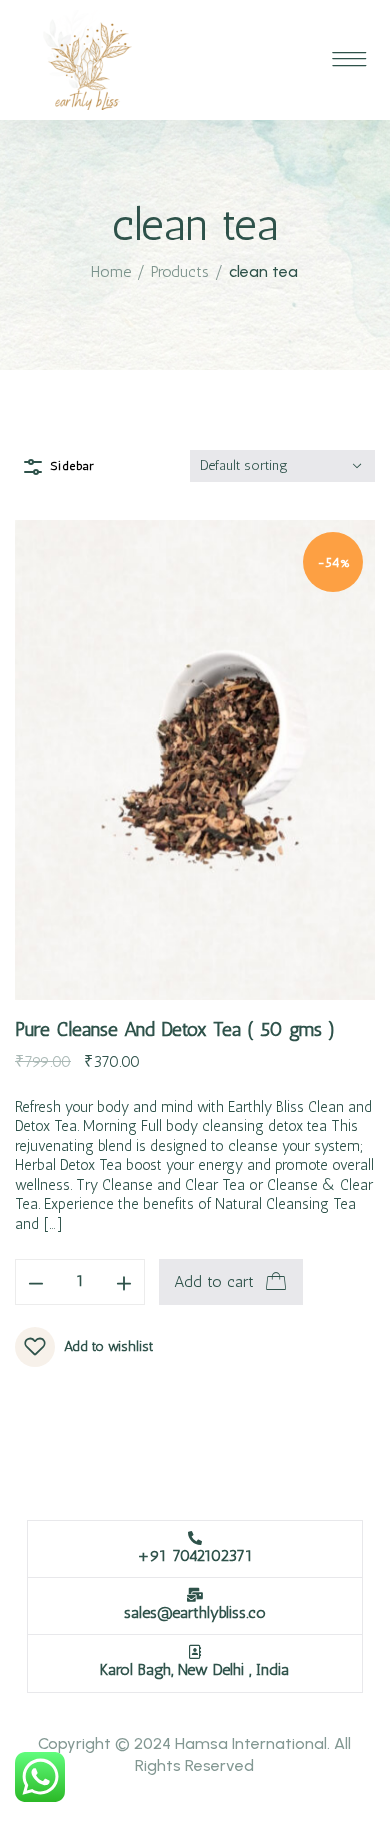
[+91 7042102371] (195, 1538)
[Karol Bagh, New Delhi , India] (195, 1652)
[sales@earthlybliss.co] (195, 1595)
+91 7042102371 (195, 1555)
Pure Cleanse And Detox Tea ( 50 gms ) (175, 1029)
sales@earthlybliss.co (195, 1612)
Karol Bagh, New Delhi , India (194, 1669)
